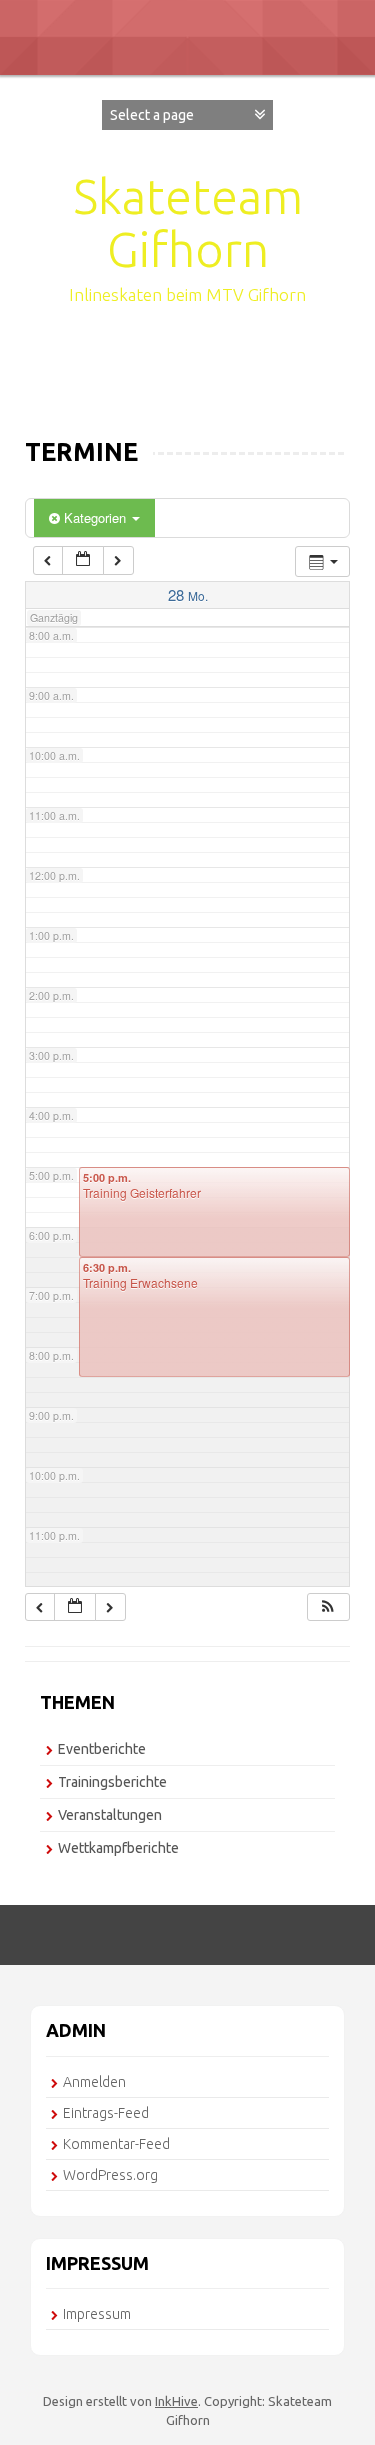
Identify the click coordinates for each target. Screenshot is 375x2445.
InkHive (176, 2401)
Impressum (97, 2314)
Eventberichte (102, 1749)
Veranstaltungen (110, 1815)
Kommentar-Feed (116, 2144)
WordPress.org (110, 2175)
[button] (328, 1607)
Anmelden (94, 2082)
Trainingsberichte (112, 1782)
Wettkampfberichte (118, 1848)
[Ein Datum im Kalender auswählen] (83, 560)
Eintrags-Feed (106, 2113)
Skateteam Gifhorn (188, 222)
